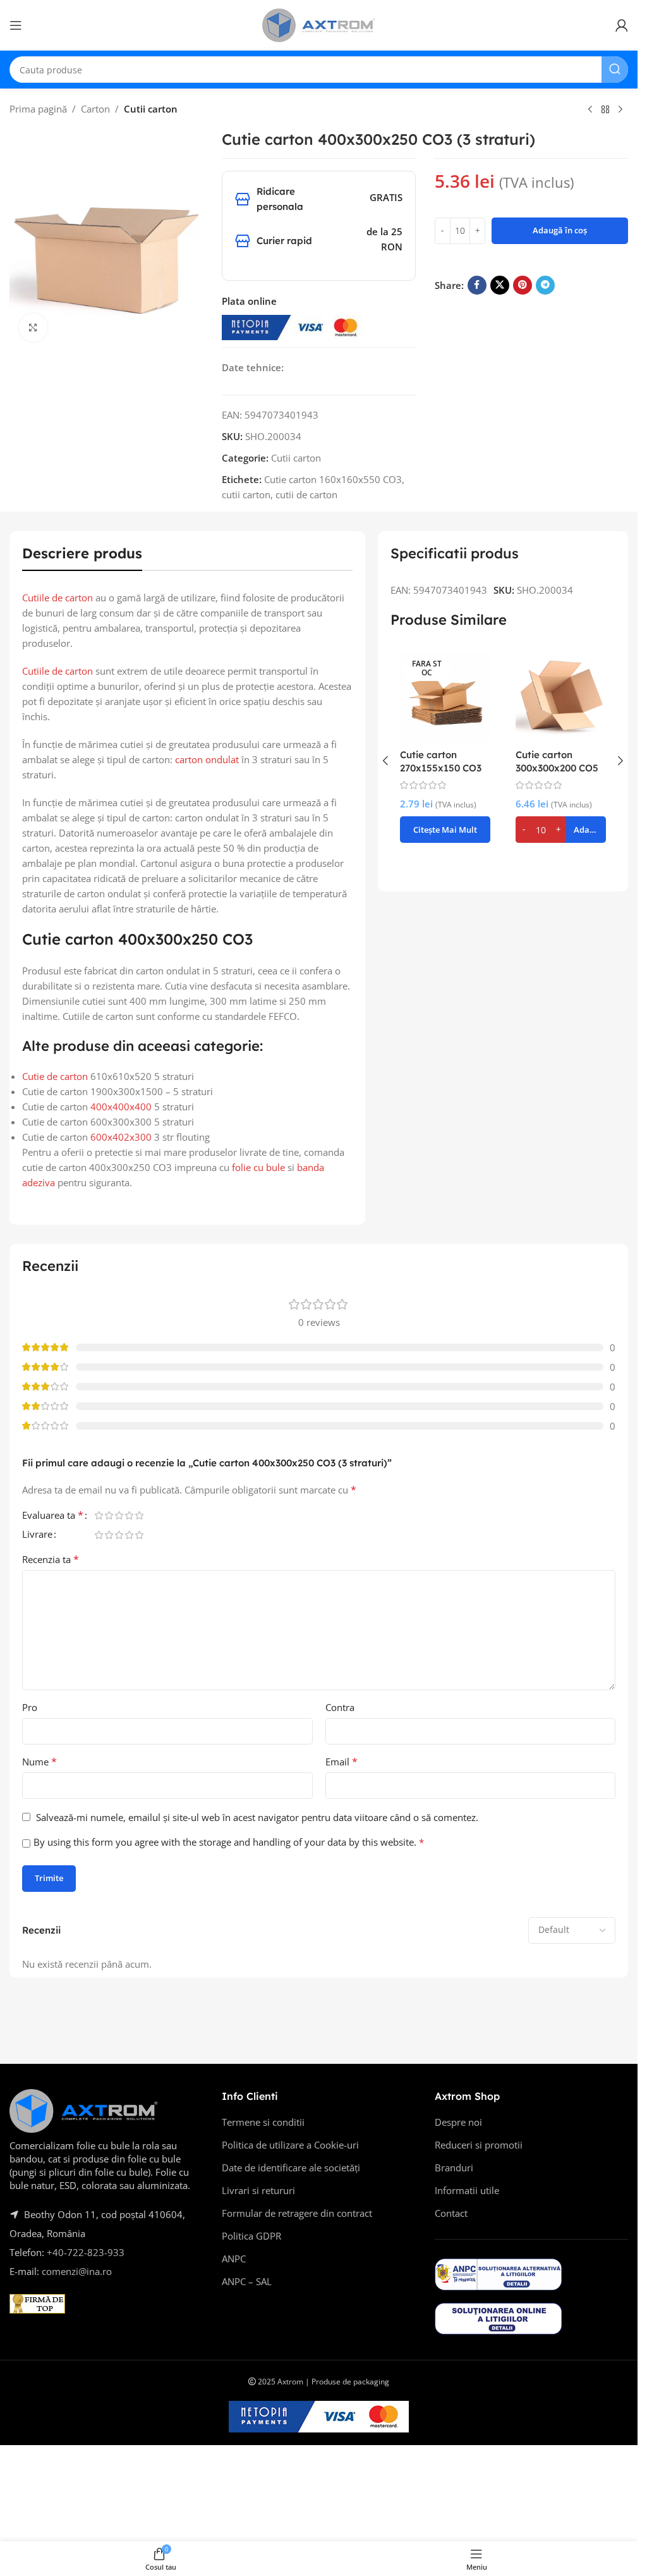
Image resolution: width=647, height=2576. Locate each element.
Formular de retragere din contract (297, 2213)
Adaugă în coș (560, 230)
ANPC (234, 2259)
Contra (340, 1707)
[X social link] (500, 285)
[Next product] (620, 110)
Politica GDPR (251, 2236)
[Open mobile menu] (16, 25)
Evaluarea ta (53, 1516)
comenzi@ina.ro (76, 2271)
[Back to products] (605, 110)
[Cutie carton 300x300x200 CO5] (561, 697)
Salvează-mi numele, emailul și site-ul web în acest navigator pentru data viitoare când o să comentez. (257, 1817)
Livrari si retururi (258, 2190)
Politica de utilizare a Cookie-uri (290, 2145)
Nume (39, 1762)
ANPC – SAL (247, 2281)
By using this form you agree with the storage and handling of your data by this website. (229, 1842)
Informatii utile (467, 2190)
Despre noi (458, 2122)
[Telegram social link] (545, 285)
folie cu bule (258, 1167)
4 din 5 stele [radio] (129, 1515)
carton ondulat (207, 759)
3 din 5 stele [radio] (119, 1515)
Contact (451, 2213)
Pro (30, 1707)
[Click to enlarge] (33, 328)
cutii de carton (306, 494)
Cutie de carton (55, 1076)
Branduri (454, 2168)
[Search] (615, 70)
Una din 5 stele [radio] (99, 1515)
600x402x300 (121, 1137)
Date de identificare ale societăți (291, 2168)
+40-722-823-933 (86, 2252)
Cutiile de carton (57, 598)
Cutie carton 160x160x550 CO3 (333, 479)
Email (342, 1762)
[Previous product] (590, 110)
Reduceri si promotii (479, 2145)
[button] (385, 761)
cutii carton (246, 494)
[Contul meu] (622, 25)
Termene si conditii (263, 2122)
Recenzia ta (51, 1559)
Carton (95, 109)
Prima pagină (38, 109)
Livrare (37, 1535)
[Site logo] (319, 24)
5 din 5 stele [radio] (139, 1515)
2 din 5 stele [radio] (109, 1515)
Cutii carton (151, 109)
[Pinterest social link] (523, 285)
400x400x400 (121, 1107)
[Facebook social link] (477, 285)
